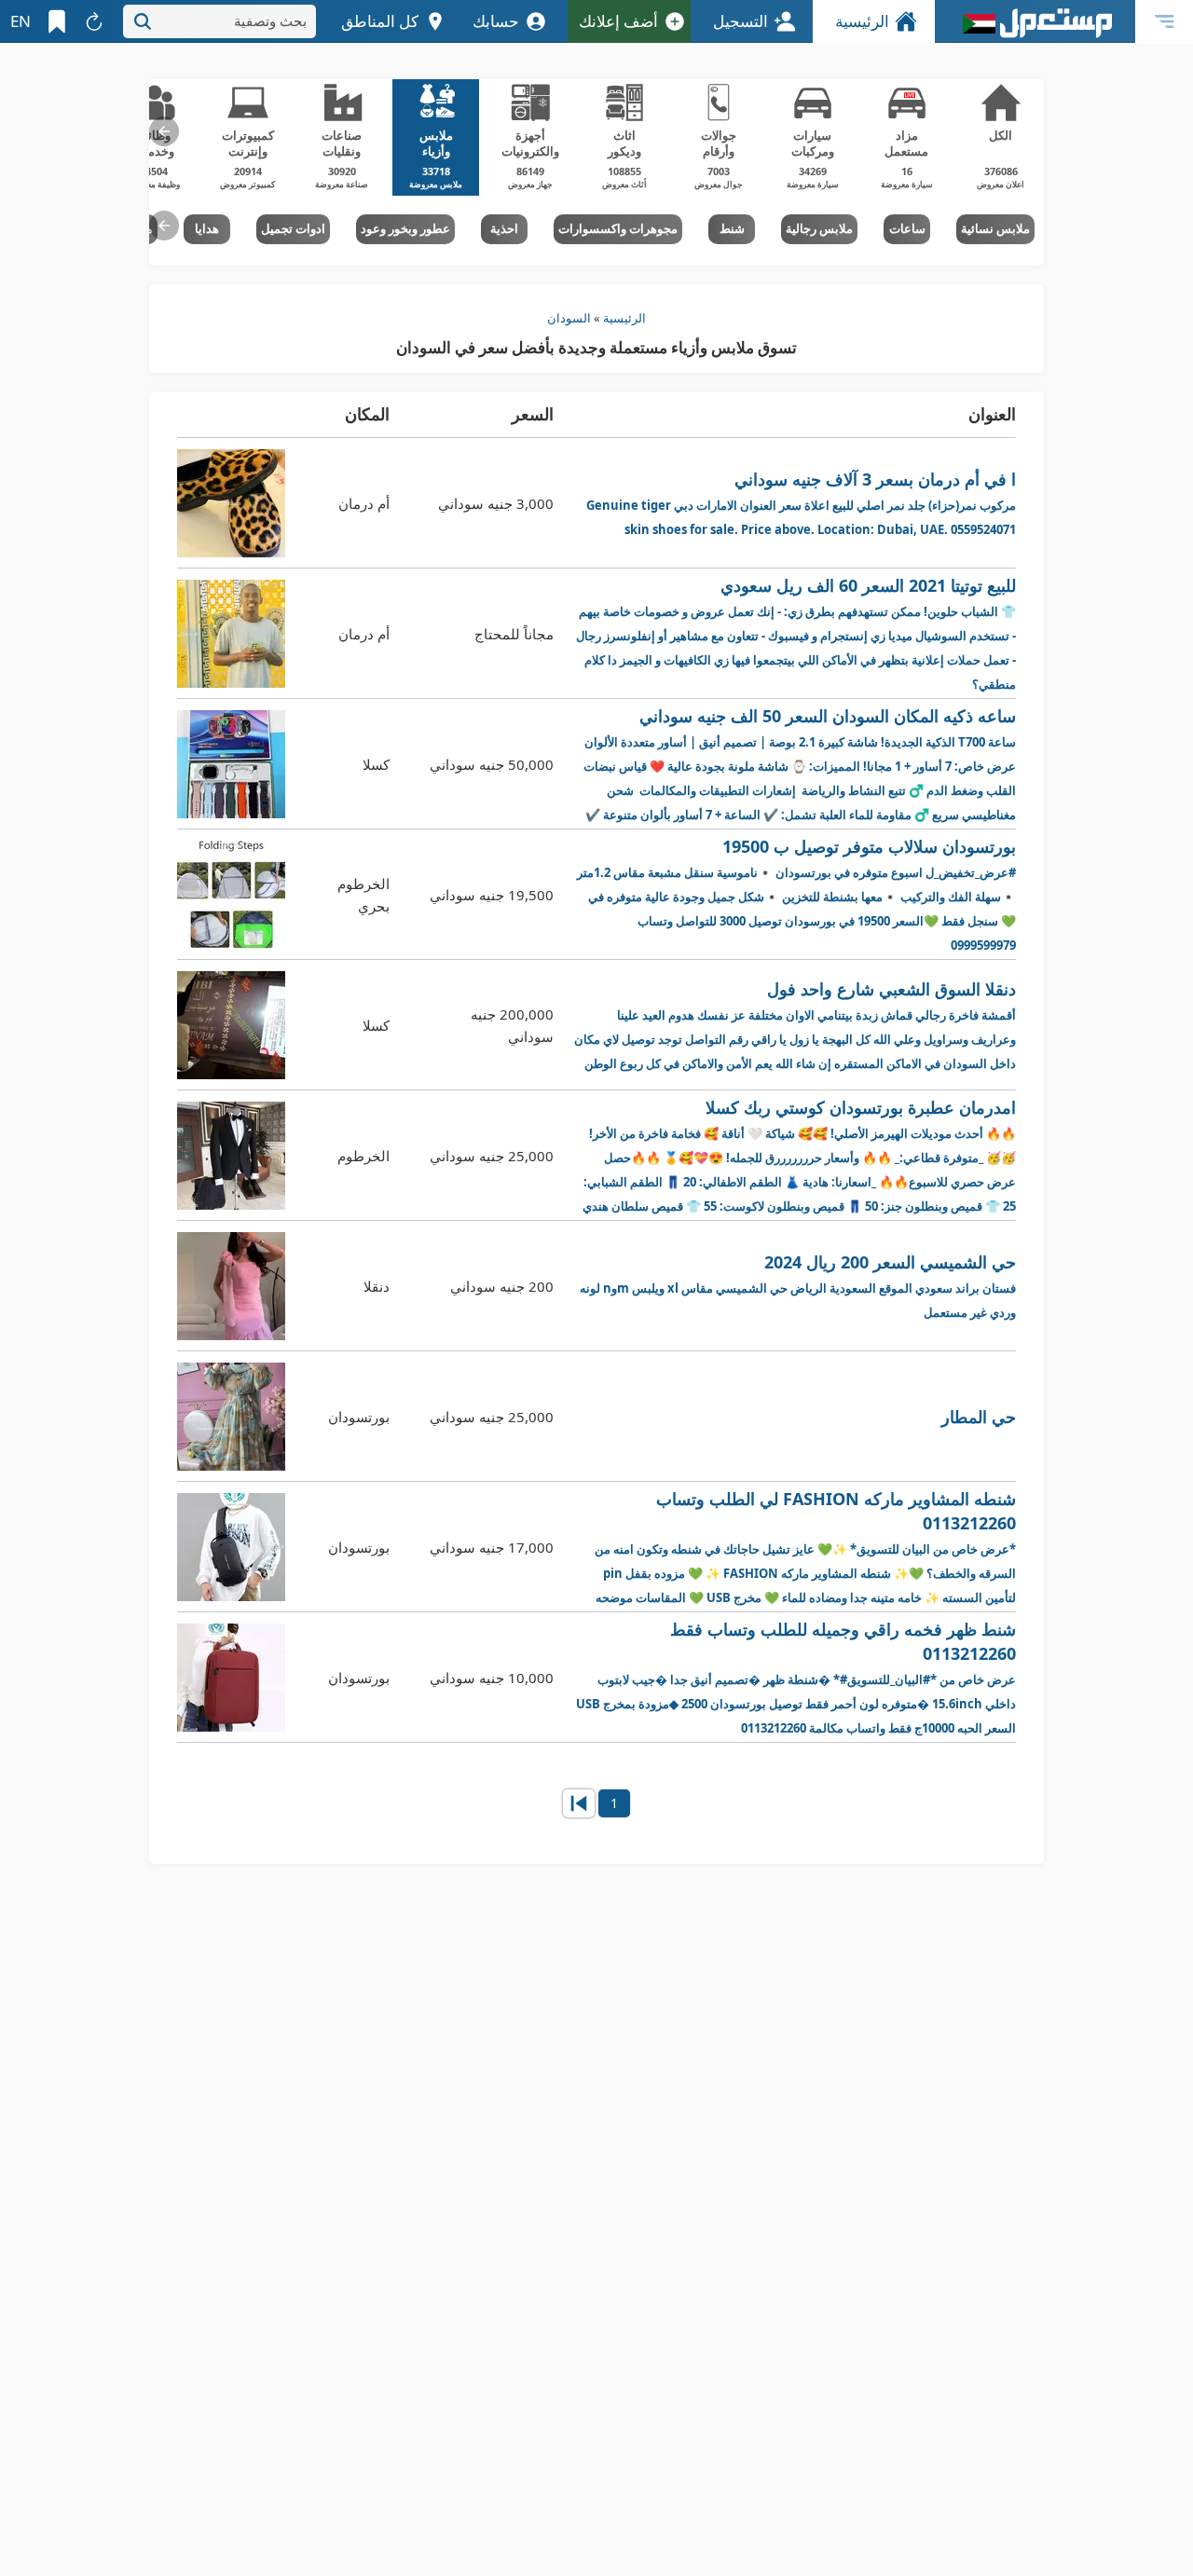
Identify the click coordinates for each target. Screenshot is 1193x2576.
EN (21, 21)
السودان (569, 318)
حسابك (496, 21)
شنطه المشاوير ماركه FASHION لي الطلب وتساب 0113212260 (802, 1548)
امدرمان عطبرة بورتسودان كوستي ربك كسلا (799, 1156)
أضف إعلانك (618, 21)
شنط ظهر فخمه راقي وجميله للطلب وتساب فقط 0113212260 (796, 1677)
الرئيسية (862, 21)
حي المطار (979, 1417)
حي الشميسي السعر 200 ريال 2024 (798, 1286)
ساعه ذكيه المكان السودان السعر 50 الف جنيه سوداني (800, 765)
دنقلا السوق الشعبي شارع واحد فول (795, 1025)
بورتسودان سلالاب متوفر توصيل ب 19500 (796, 894)
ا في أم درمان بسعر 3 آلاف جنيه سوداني (801, 503)
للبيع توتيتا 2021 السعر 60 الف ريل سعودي (796, 633)
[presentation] (164, 131)
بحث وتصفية (270, 21)
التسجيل (740, 21)
